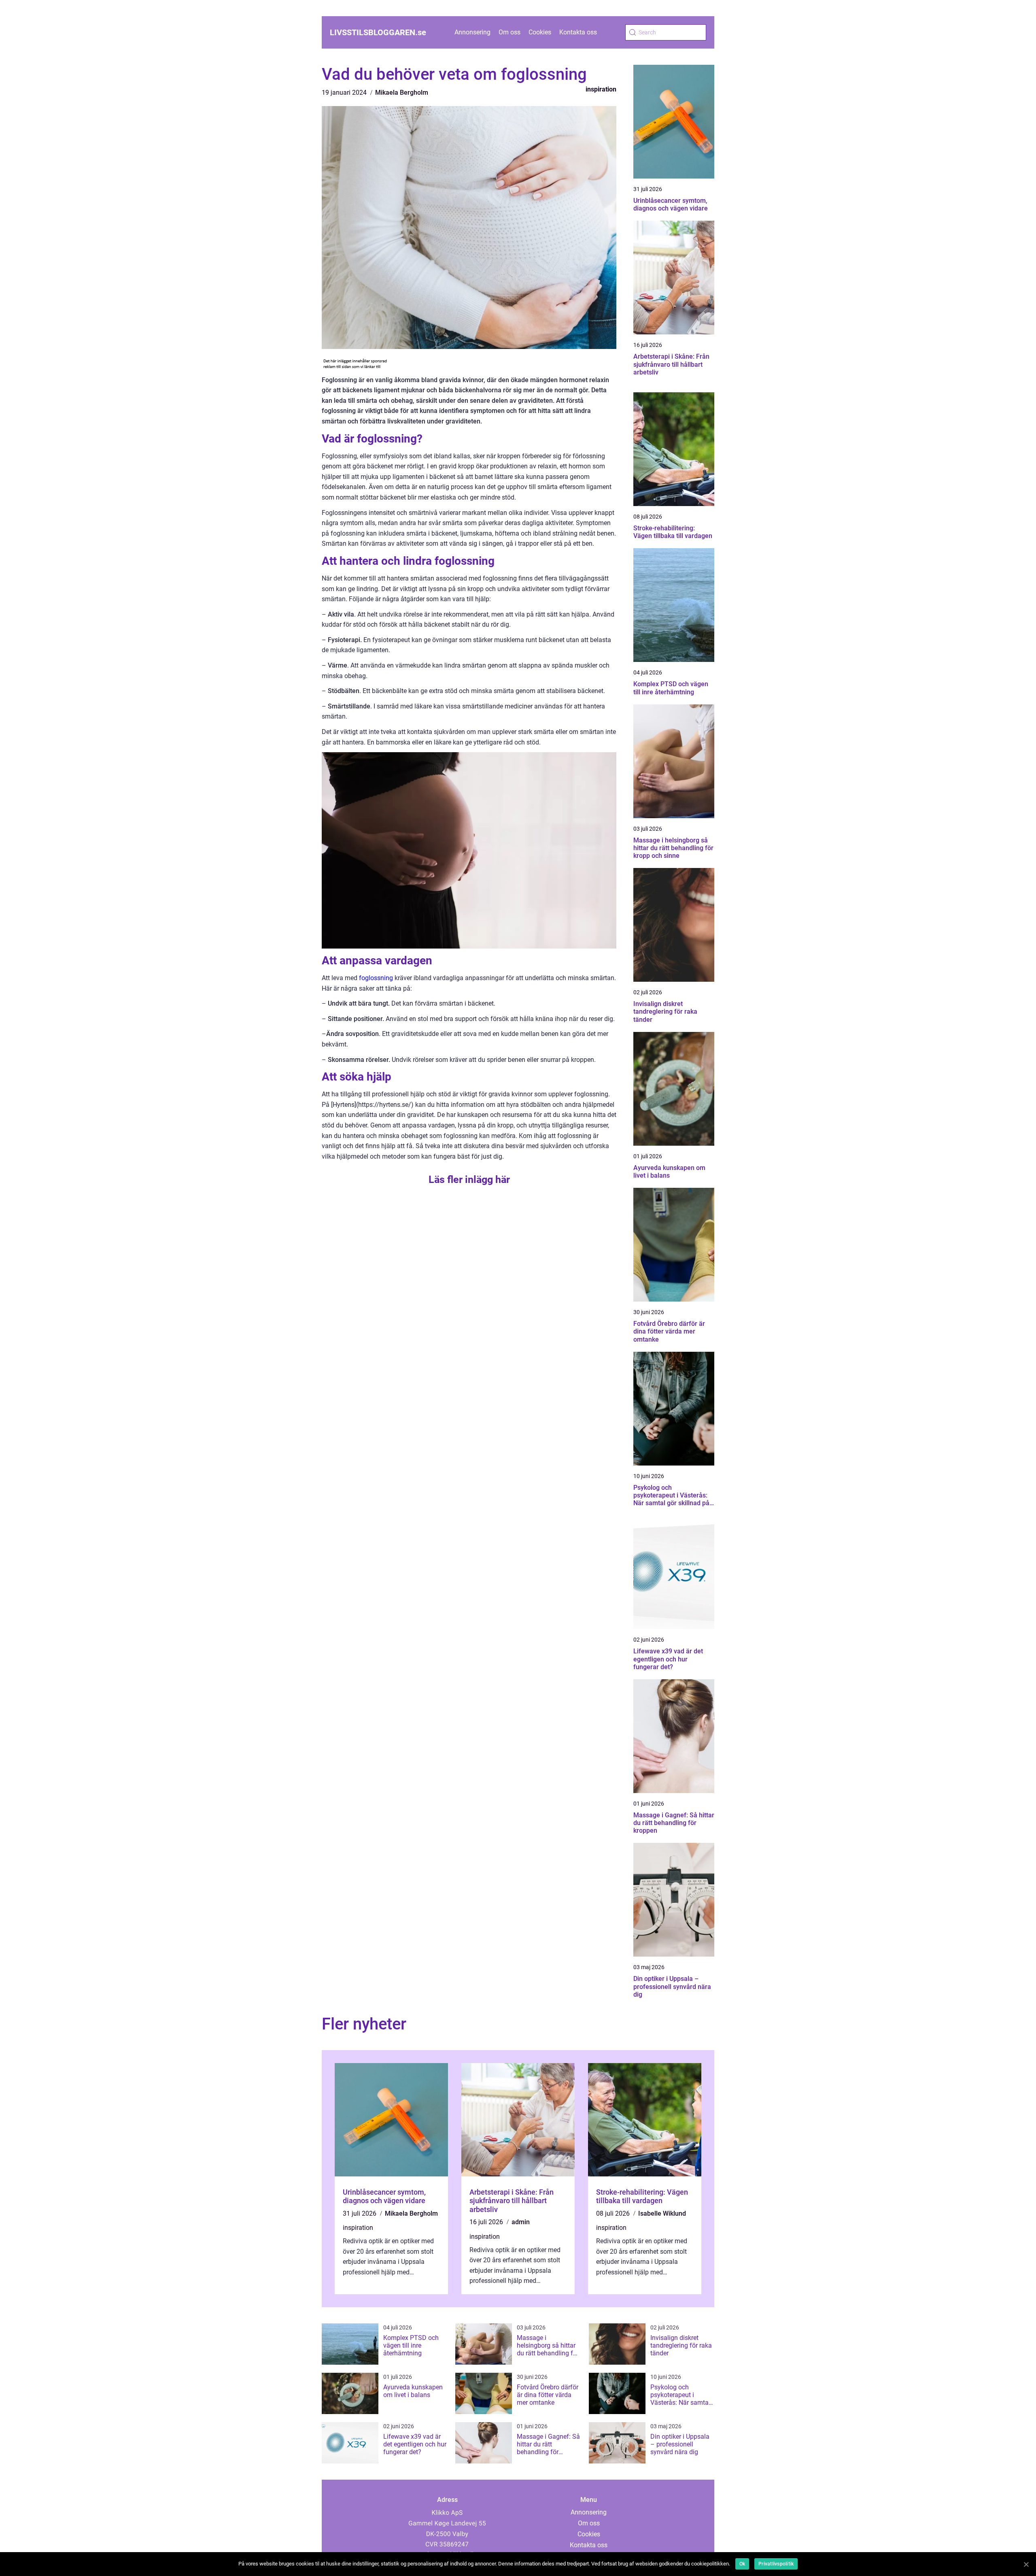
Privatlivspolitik (776, 2564)
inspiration (601, 89)
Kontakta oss (578, 32)
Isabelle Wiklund (662, 2213)
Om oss (510, 32)
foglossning (376, 978)
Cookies (540, 32)
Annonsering (472, 32)
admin (521, 2222)
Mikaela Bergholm (402, 93)
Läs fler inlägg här (469, 1180)
